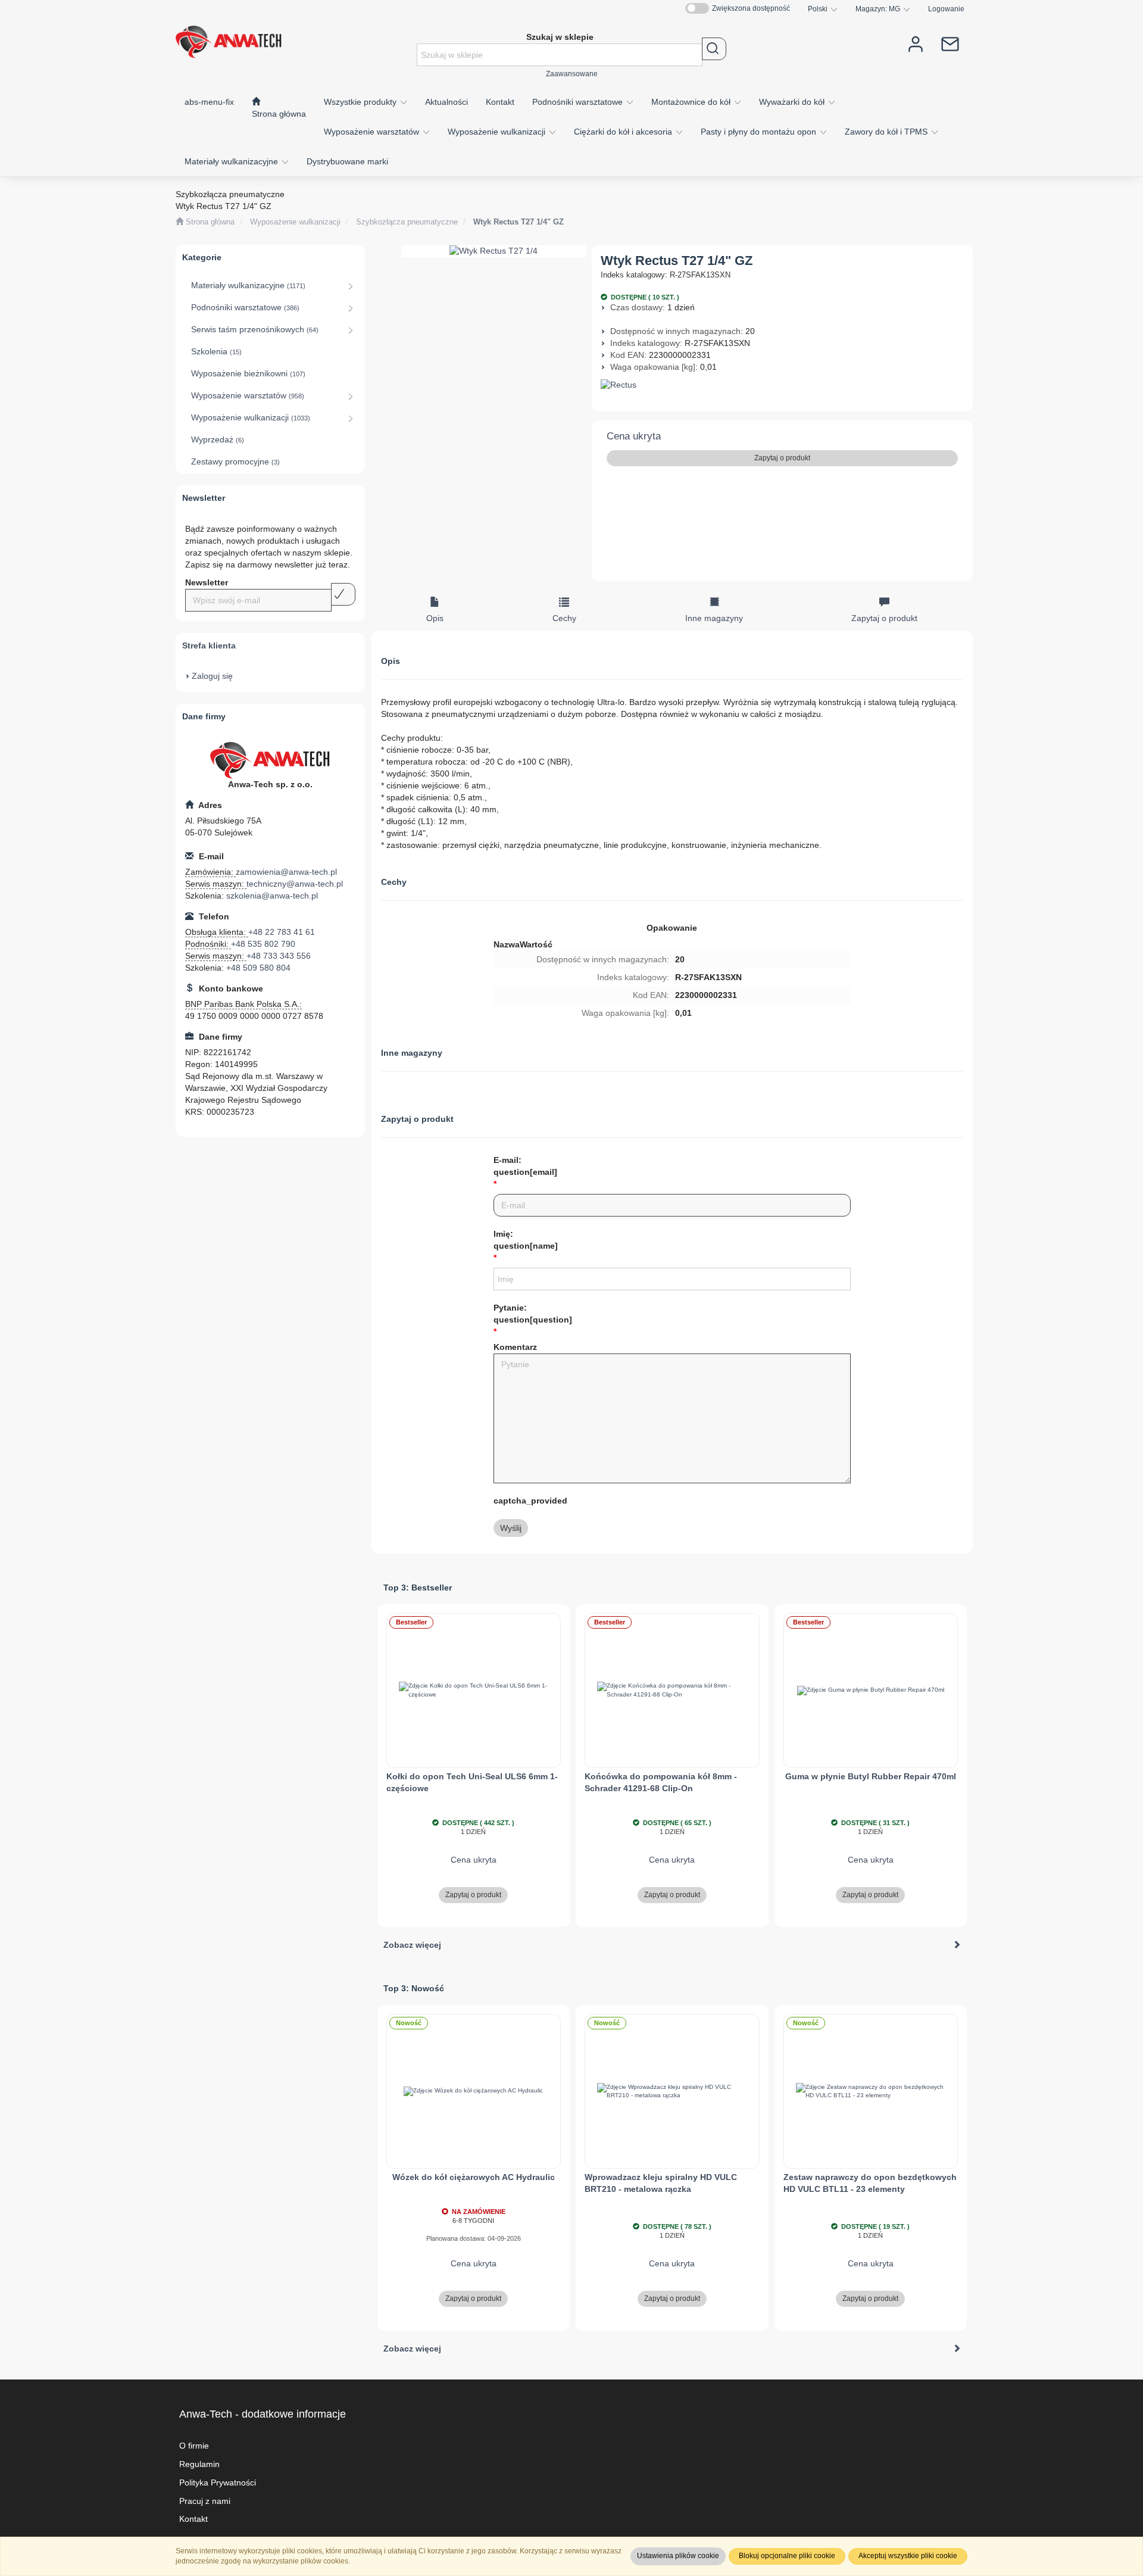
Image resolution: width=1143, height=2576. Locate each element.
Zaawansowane (572, 74)
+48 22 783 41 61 (282, 932)
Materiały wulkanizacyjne (232, 161)
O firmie (194, 2446)
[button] (823, 9)
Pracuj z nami (205, 2501)
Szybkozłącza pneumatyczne (407, 222)
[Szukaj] (714, 49)
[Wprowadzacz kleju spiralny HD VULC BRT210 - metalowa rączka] (672, 2091)
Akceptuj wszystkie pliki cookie (908, 2556)
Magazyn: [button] (878, 9)
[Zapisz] (343, 594)
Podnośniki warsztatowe (579, 102)
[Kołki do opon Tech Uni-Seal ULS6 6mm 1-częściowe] (474, 1691)
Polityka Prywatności (218, 2483)
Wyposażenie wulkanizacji (498, 132)
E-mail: (525, 1166)
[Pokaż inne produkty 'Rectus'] (783, 385)
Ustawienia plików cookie (678, 2556)
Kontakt (193, 2519)
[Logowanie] (916, 43)
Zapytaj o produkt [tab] (884, 618)
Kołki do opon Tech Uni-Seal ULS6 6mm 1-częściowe (472, 1782)
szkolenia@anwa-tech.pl (272, 896)
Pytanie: (533, 1314)
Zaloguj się (212, 676)
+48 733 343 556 (279, 956)
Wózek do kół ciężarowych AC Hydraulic (474, 2177)
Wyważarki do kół (793, 102)
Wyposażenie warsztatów (373, 132)
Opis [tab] (435, 618)
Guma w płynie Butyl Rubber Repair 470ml (871, 1776)
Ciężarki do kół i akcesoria (624, 132)
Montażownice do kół (692, 102)
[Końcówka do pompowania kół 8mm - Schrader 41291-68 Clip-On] (672, 1691)
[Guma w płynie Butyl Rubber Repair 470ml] (871, 1691)
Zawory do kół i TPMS (887, 132)
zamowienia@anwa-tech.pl (286, 872)
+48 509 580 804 (258, 968)
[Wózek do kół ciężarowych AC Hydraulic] (474, 2091)
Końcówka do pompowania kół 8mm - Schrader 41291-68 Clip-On (661, 1782)
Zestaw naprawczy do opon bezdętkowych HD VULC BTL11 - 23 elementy (870, 2183)
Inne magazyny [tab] (714, 618)
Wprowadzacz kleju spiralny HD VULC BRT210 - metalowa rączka (661, 2183)
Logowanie (946, 9)
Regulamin (199, 2464)
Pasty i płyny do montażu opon (760, 132)
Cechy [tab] (564, 618)
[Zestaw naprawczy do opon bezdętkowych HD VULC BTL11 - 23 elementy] (871, 2091)
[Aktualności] (950, 43)
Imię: (526, 1240)
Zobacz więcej (412, 1945)
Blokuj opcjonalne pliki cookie (787, 2556)
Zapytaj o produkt (782, 458)
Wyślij (511, 1528)
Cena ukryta (634, 436)
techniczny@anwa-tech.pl (295, 884)
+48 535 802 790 (263, 944)
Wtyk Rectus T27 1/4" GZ (519, 222)
